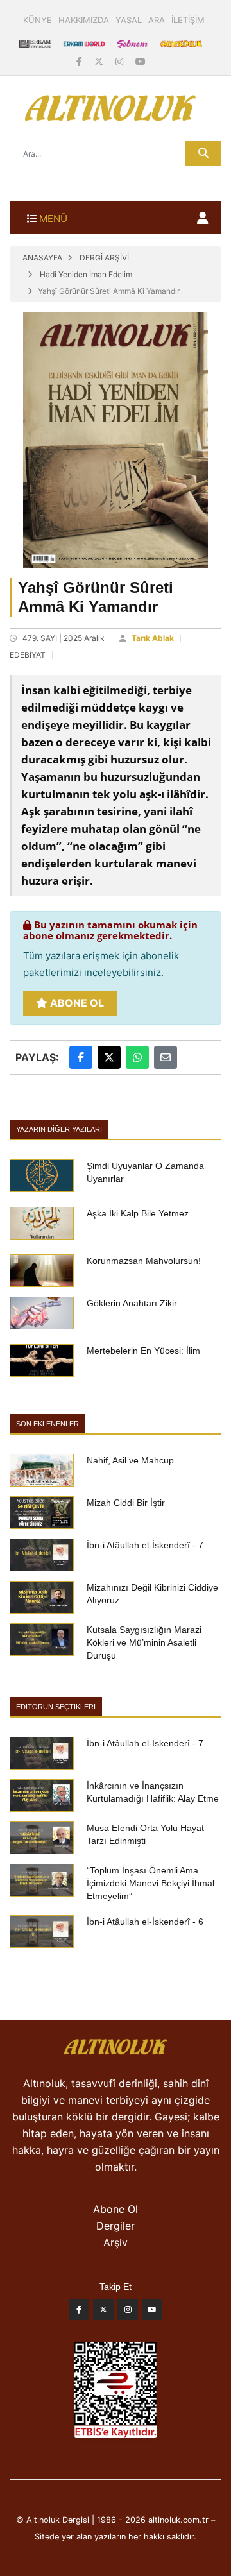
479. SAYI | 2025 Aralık (64, 638)
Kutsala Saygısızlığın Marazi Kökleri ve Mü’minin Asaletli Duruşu (144, 1642)
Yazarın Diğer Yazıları (59, 1129)
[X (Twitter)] (100, 61)
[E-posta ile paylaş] (166, 1057)
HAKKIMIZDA (84, 20)
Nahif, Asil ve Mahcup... (134, 1460)
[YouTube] (141, 61)
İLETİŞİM (188, 20)
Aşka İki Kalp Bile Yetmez (138, 1213)
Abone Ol (76, 1003)
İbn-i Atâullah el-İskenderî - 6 (145, 1922)
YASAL (129, 20)
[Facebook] (81, 61)
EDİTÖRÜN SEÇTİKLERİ (56, 1707)
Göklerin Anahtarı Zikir (132, 1303)
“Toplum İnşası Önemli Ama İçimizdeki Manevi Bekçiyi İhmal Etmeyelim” (150, 1883)
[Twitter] (103, 2313)
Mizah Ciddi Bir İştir (126, 1503)
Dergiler (116, 2226)
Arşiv (116, 2242)
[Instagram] (121, 61)
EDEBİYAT (28, 655)
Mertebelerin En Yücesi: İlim (143, 1351)
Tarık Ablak (153, 638)
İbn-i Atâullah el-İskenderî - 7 (145, 1545)
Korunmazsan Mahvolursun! (144, 1261)
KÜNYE (38, 20)
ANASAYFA (42, 258)
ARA (157, 20)
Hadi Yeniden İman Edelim (86, 274)
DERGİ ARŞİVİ (104, 258)
